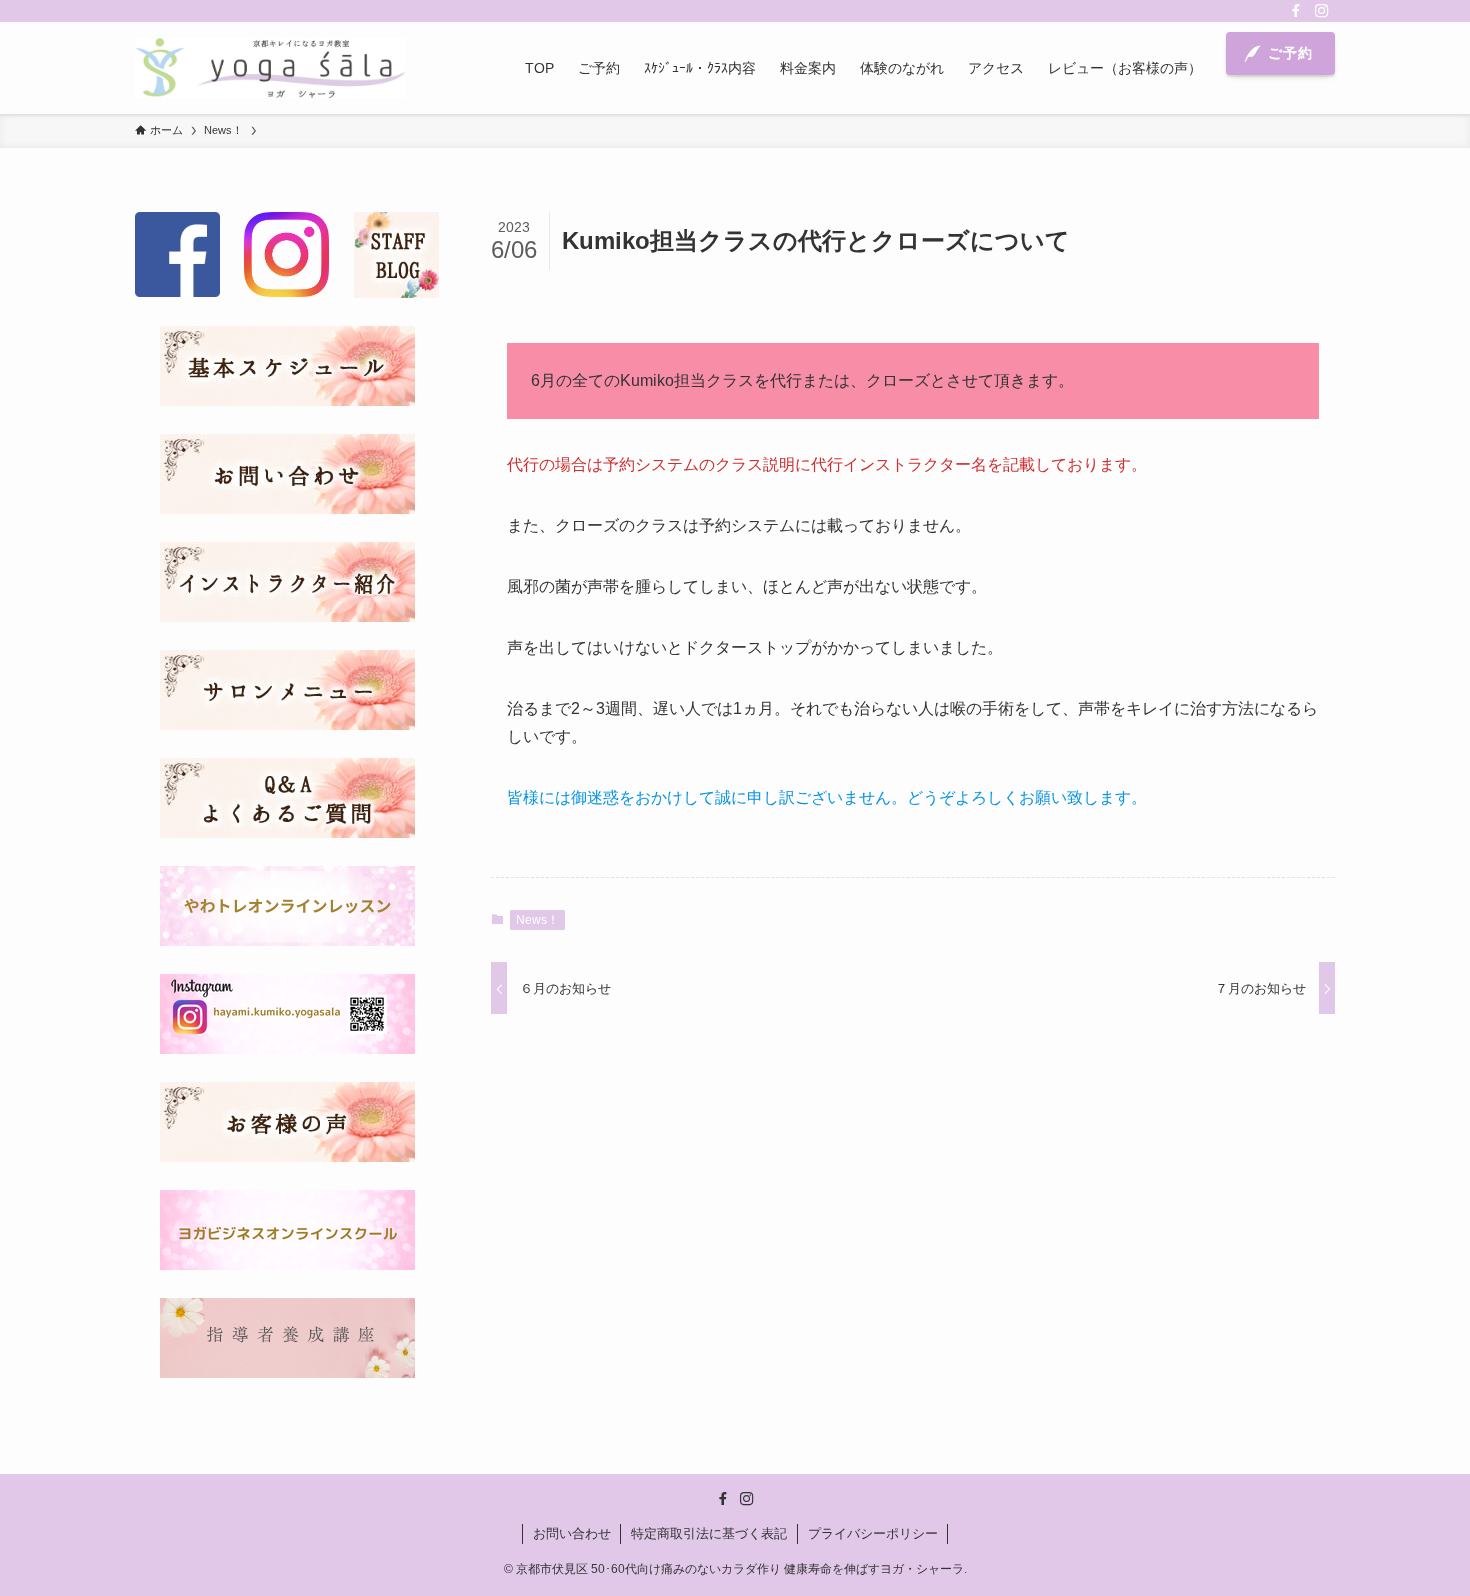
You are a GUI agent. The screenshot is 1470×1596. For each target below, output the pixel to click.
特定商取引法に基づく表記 (709, 1533)
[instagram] (1322, 11)
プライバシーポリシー (873, 1533)
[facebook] (1296, 11)
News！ (537, 920)
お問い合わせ (572, 1533)
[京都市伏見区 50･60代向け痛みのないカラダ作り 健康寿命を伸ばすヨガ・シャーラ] (270, 68)
